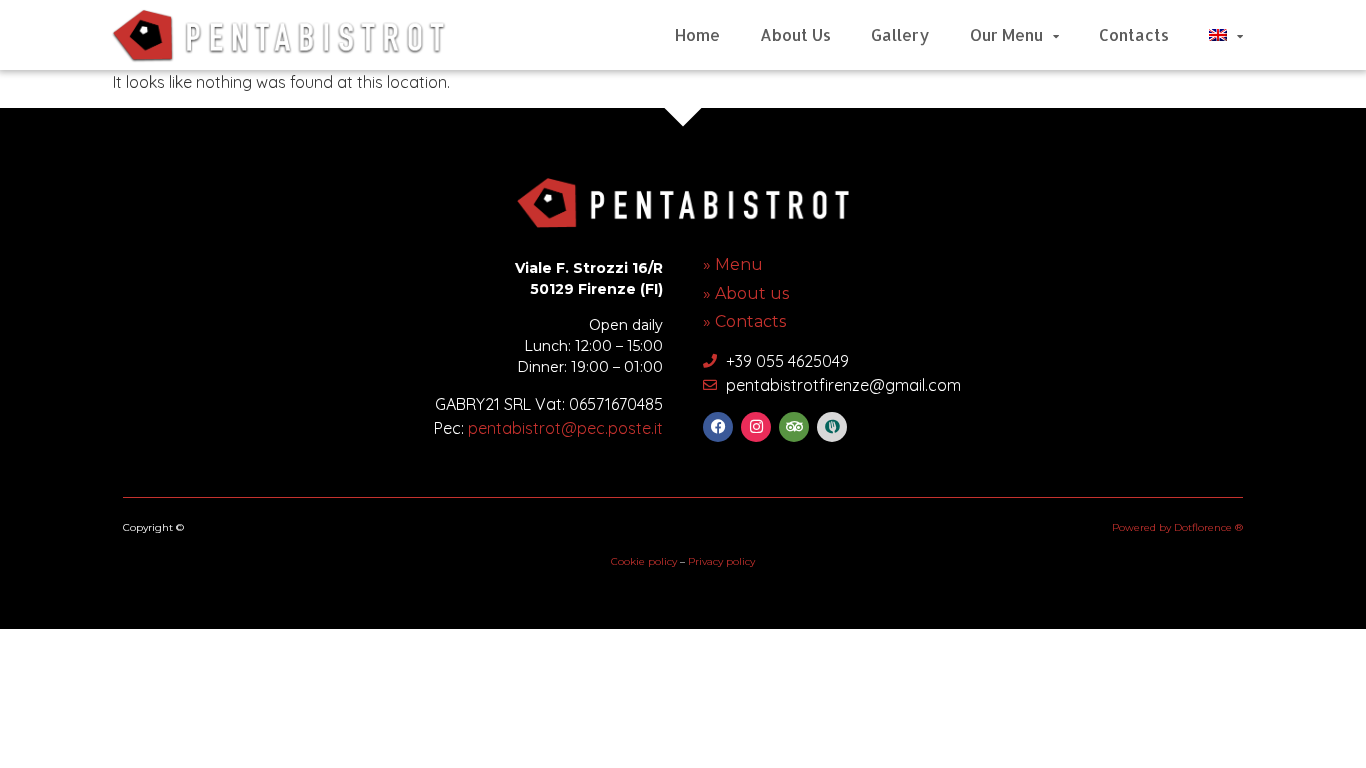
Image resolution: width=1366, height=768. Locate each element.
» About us (746, 293)
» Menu (733, 264)
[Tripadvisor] (794, 427)
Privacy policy (721, 561)
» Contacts (744, 321)
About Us (795, 34)
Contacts (1134, 34)
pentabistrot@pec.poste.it (565, 428)
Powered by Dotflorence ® (1177, 527)
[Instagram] (756, 427)
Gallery (900, 34)
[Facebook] (718, 427)
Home (697, 34)
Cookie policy (644, 561)
